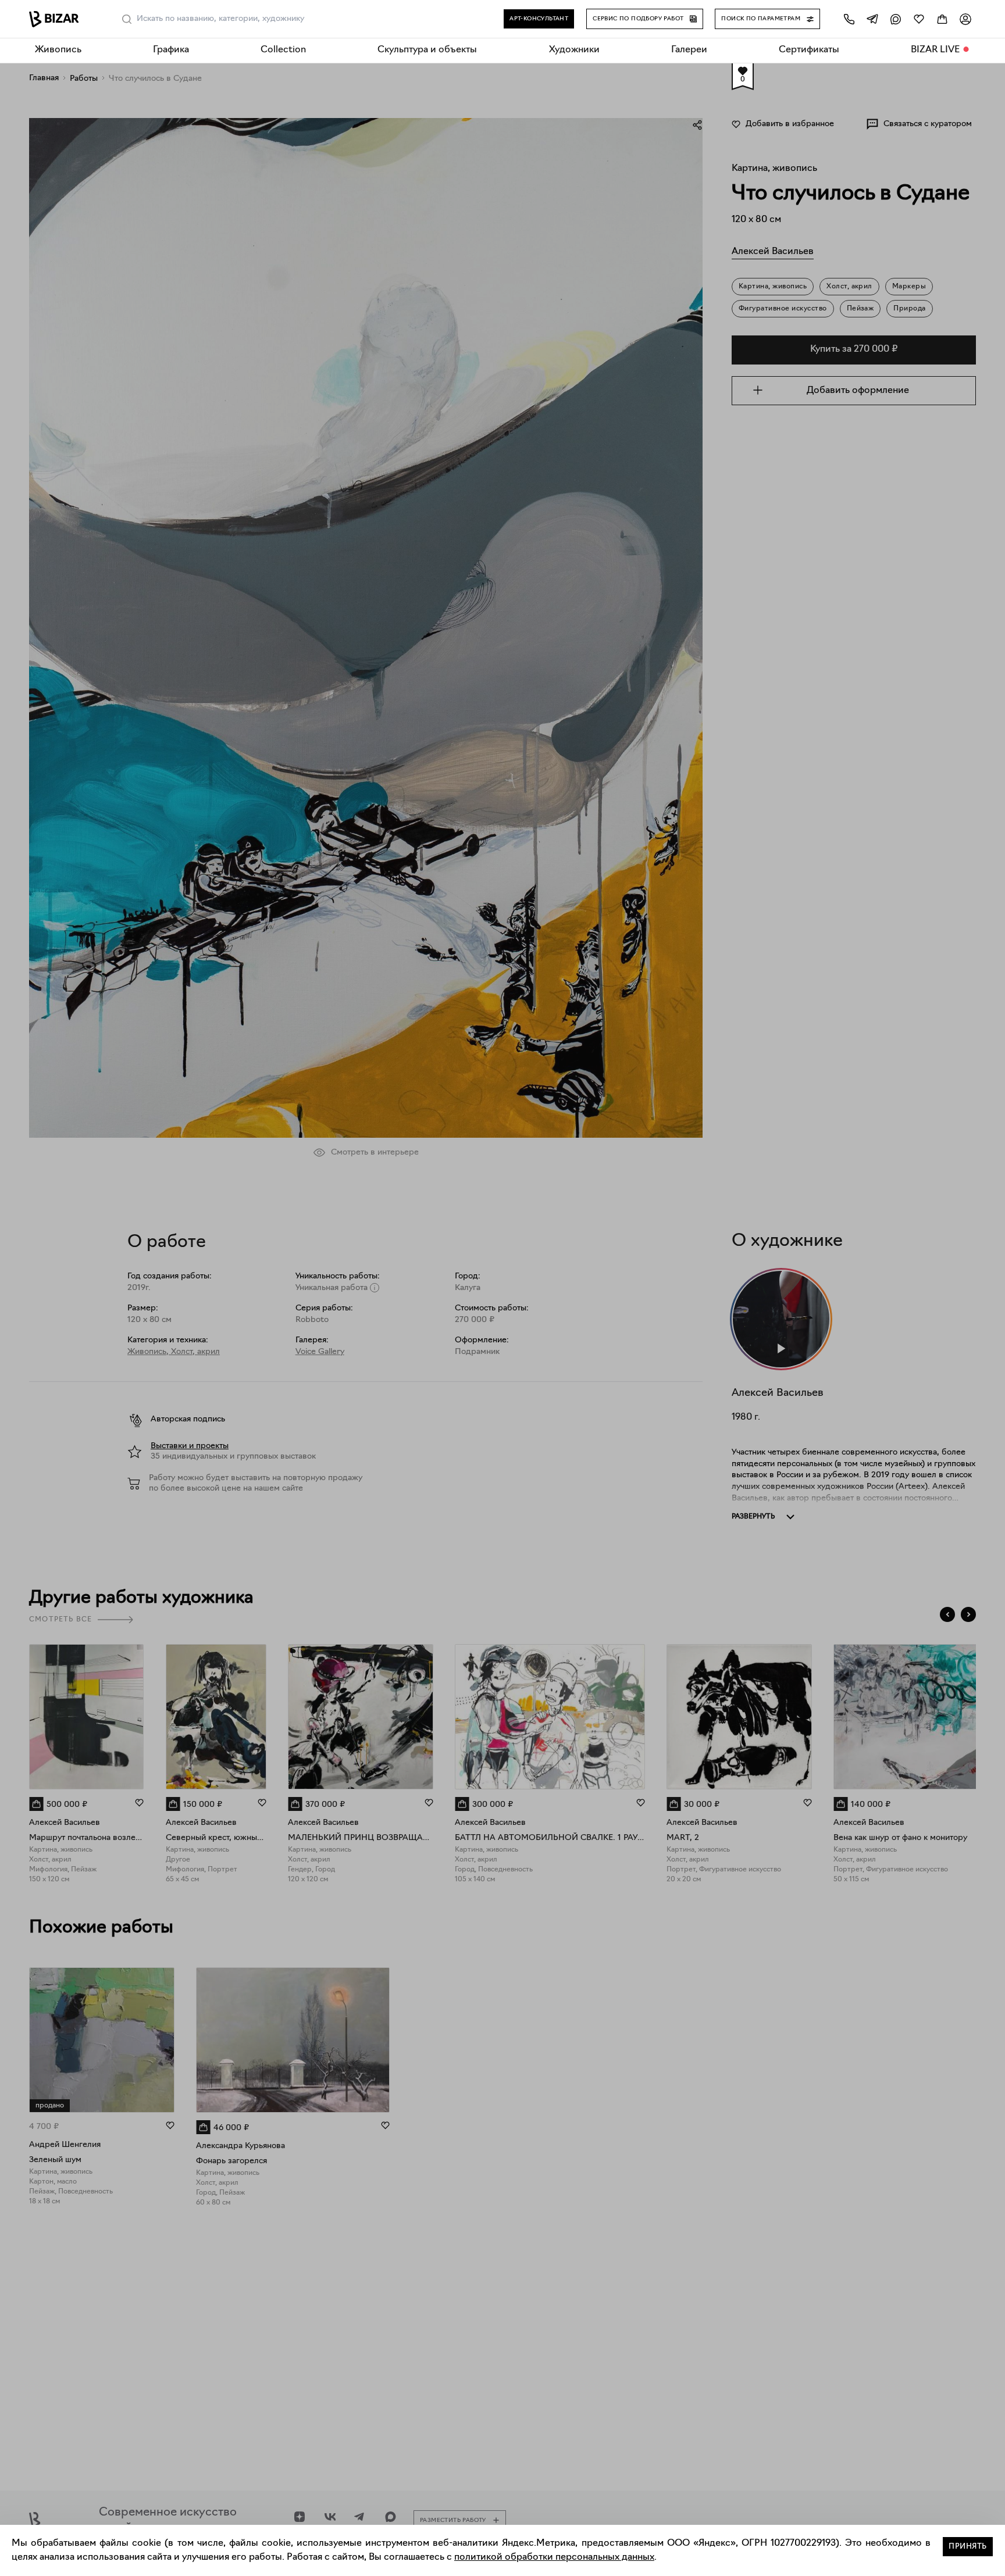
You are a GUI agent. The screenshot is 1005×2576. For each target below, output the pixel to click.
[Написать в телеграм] (872, 19)
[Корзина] (942, 19)
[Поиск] (127, 19)
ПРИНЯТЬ (968, 2547)
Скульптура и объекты (427, 50)
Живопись (58, 50)
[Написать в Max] (896, 19)
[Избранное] (919, 19)
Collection (283, 50)
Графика (171, 50)
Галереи (689, 50)
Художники (574, 50)
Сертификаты (809, 50)
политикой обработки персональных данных (554, 2557)
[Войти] (965, 19)
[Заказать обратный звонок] (849, 19)
